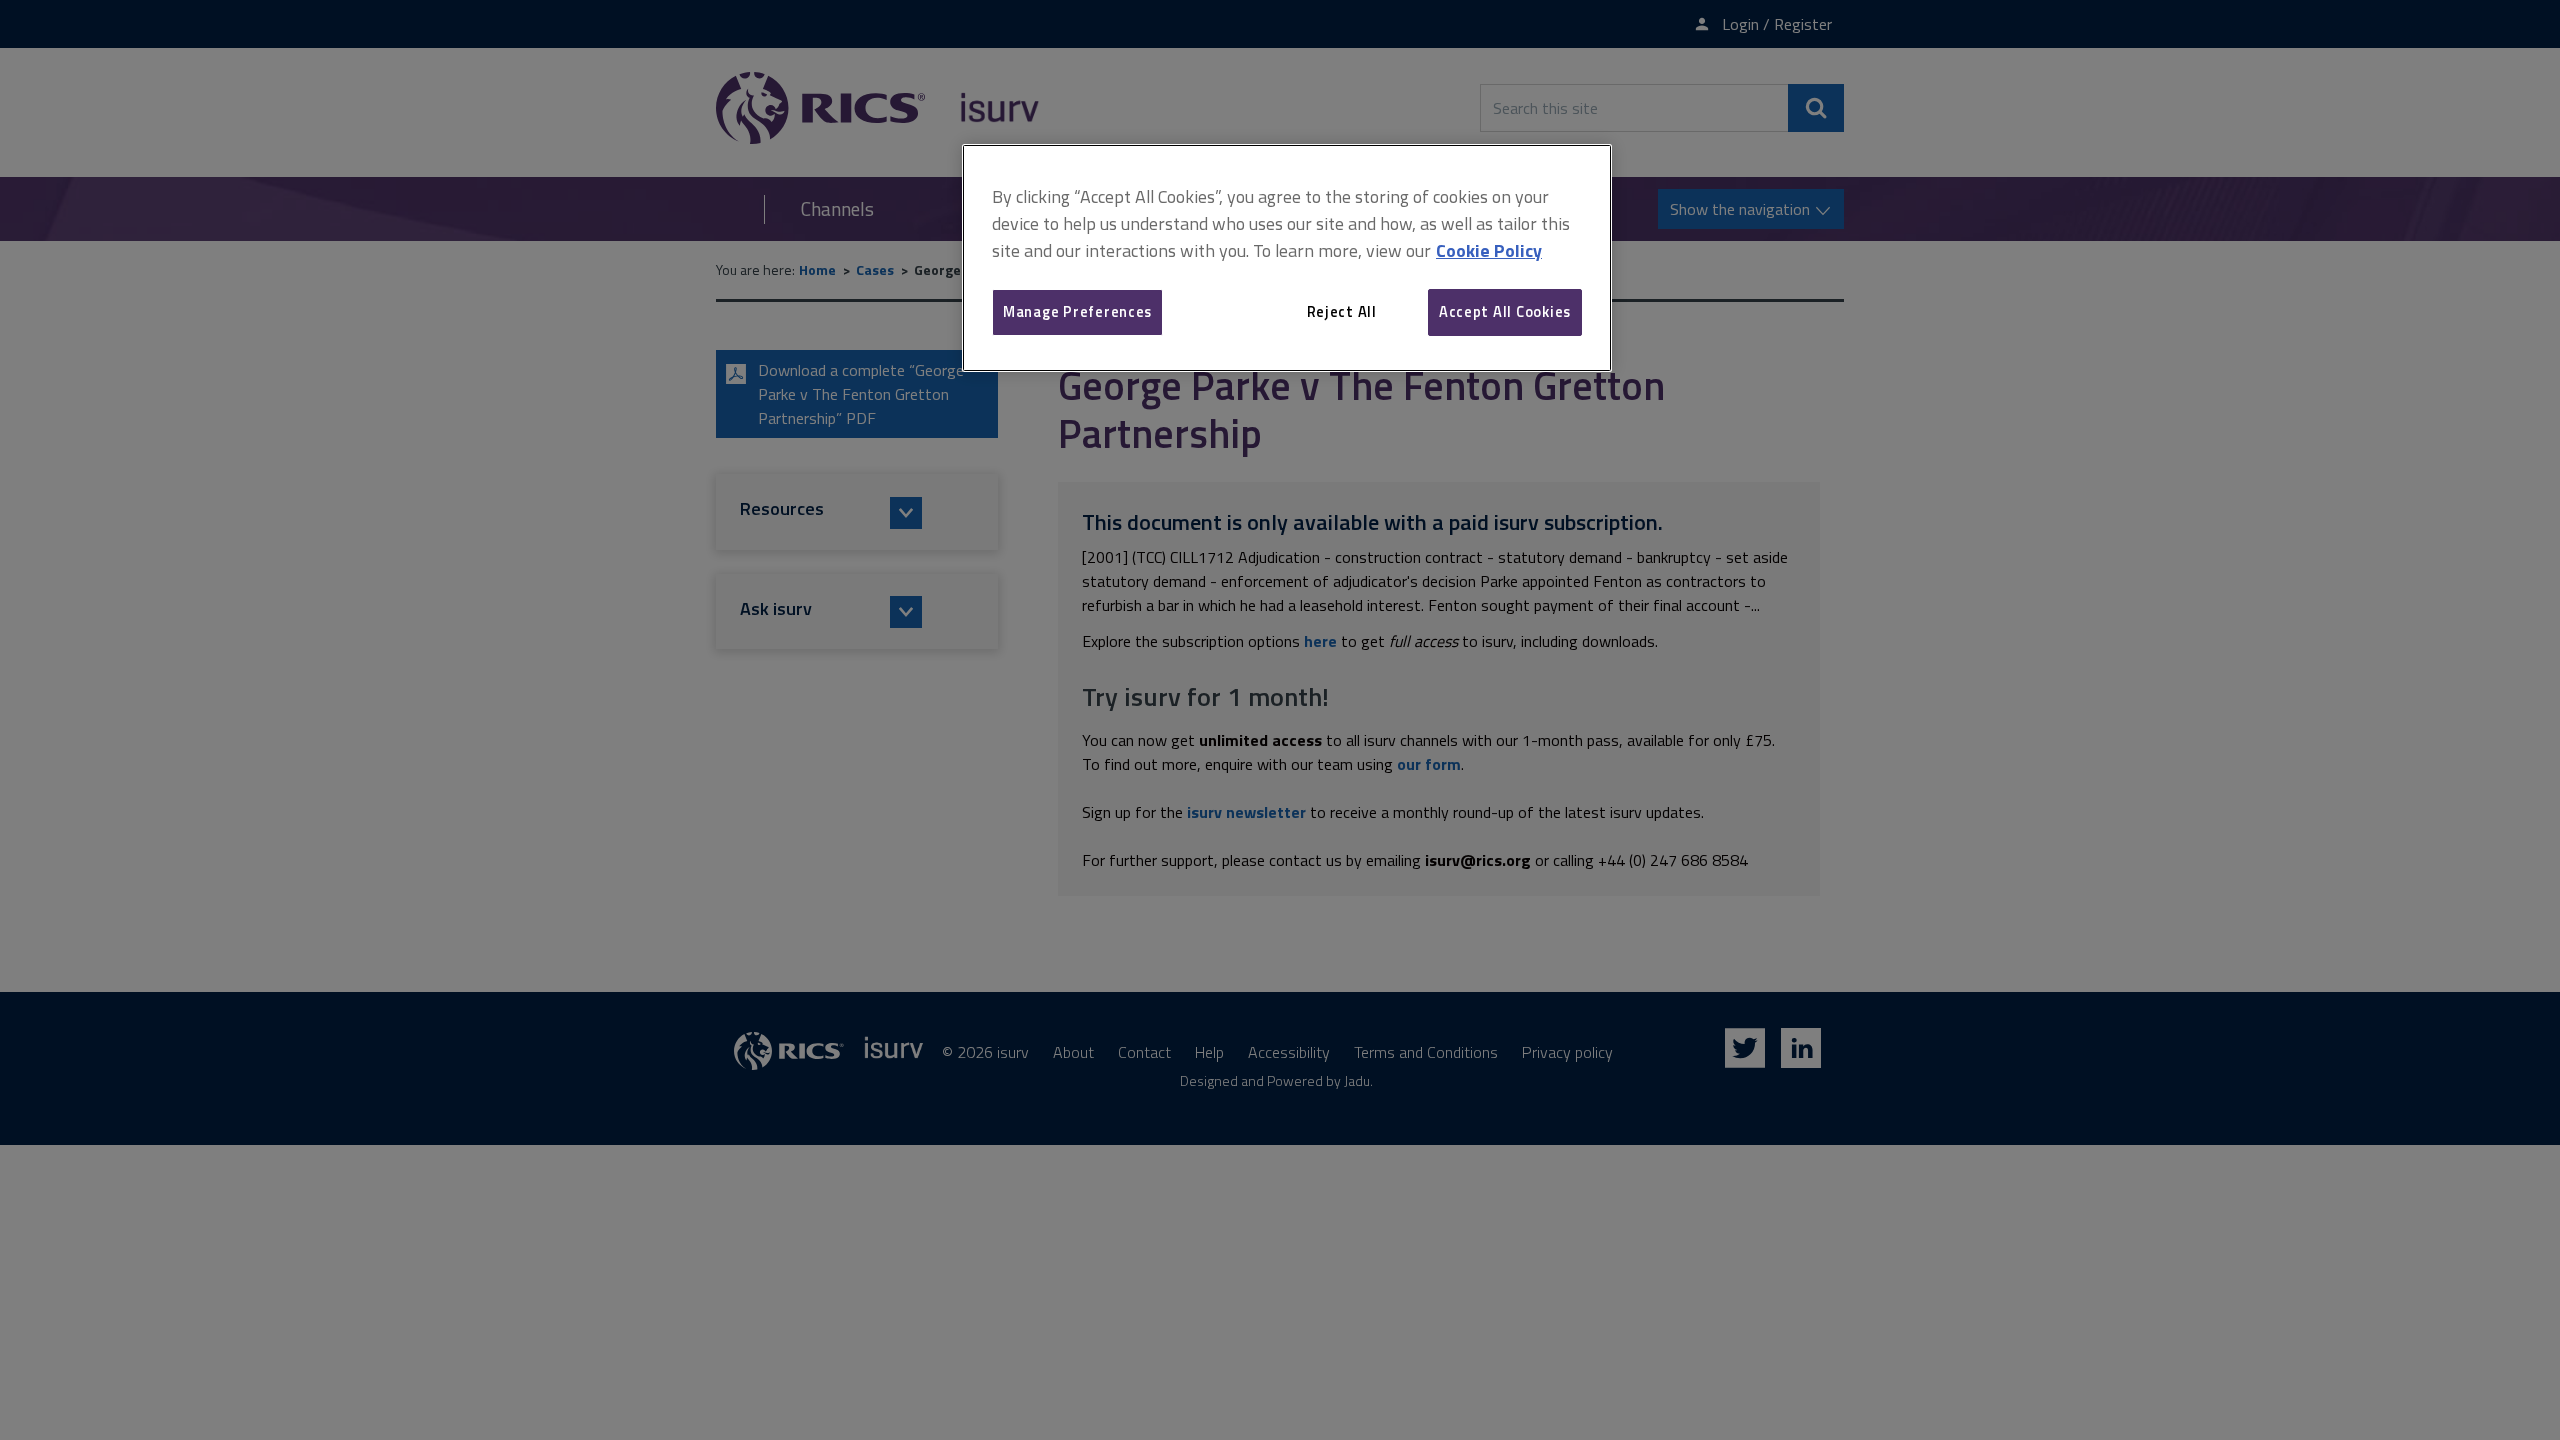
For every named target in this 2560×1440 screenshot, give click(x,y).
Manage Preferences (1077, 311)
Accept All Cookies (1505, 311)
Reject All (1342, 311)
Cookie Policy (1489, 250)
